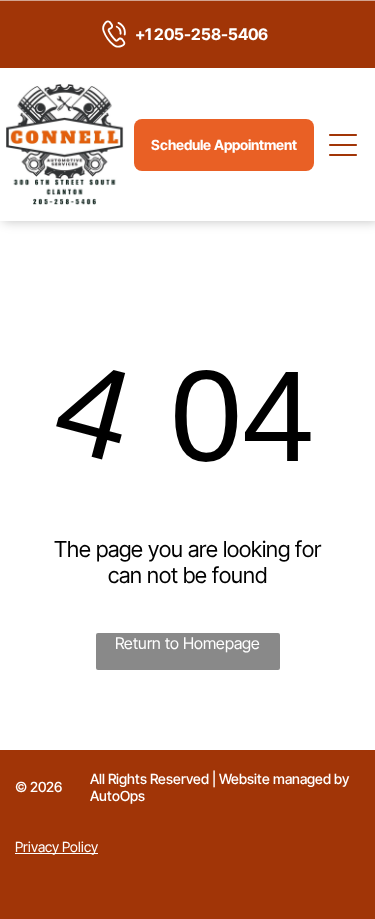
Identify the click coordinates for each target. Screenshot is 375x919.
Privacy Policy (56, 846)
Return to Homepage (187, 643)
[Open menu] (344, 145)
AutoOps (117, 795)
